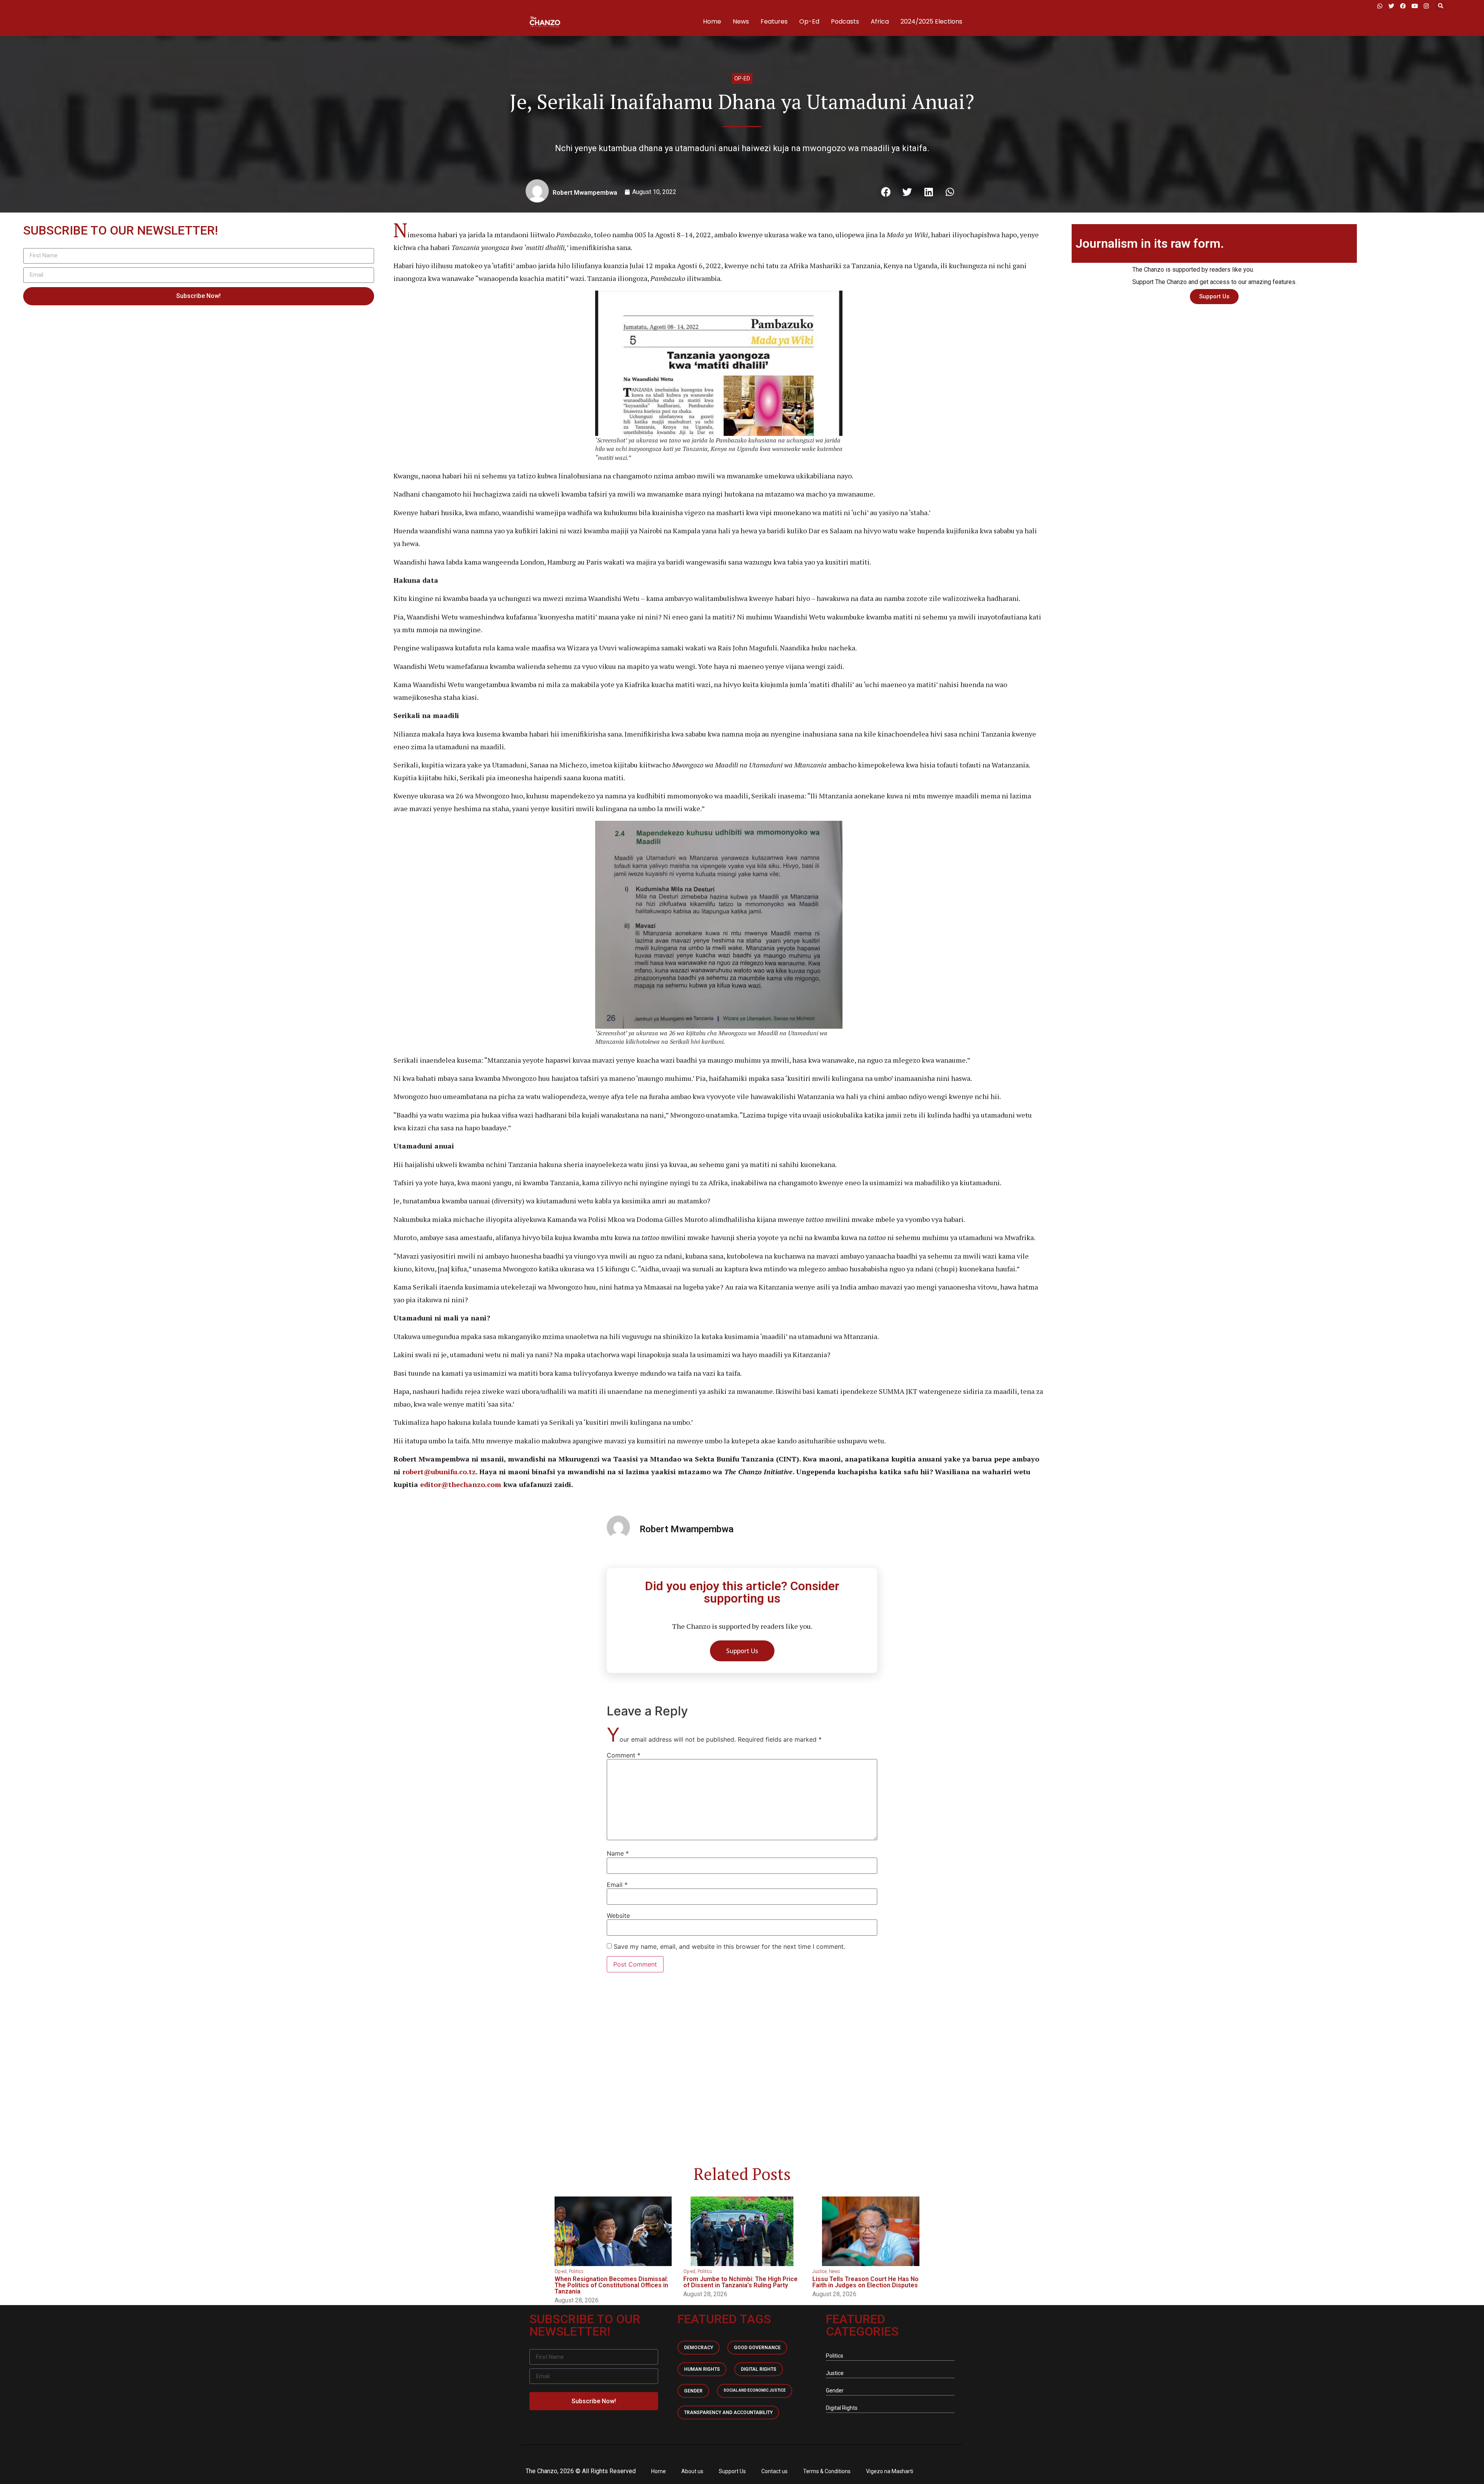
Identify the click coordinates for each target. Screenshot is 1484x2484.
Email (617, 1885)
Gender (693, 2391)
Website (618, 1916)
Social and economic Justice (755, 2390)
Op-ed (742, 78)
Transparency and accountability (728, 2413)
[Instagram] (1426, 6)
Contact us (774, 2471)
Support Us (732, 2471)
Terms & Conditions (827, 2471)
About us (692, 2471)
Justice (819, 2271)
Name (618, 1853)
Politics (576, 2271)
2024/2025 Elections (931, 21)
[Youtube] (1414, 6)
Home (712, 21)
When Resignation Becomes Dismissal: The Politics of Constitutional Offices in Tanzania (611, 2285)
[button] (1441, 6)
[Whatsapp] (1380, 6)
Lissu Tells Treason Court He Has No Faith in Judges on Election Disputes (865, 2282)
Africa (880, 21)
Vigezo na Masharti (890, 2471)
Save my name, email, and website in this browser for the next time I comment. (729, 1946)
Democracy (699, 2348)
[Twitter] (1391, 6)
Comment (624, 1755)
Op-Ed (809, 21)
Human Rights (702, 2369)
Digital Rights (759, 2369)
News (741, 21)
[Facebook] (1403, 6)
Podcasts (845, 21)
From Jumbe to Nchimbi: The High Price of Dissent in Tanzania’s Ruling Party (740, 2282)
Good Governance (757, 2348)
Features (774, 21)
